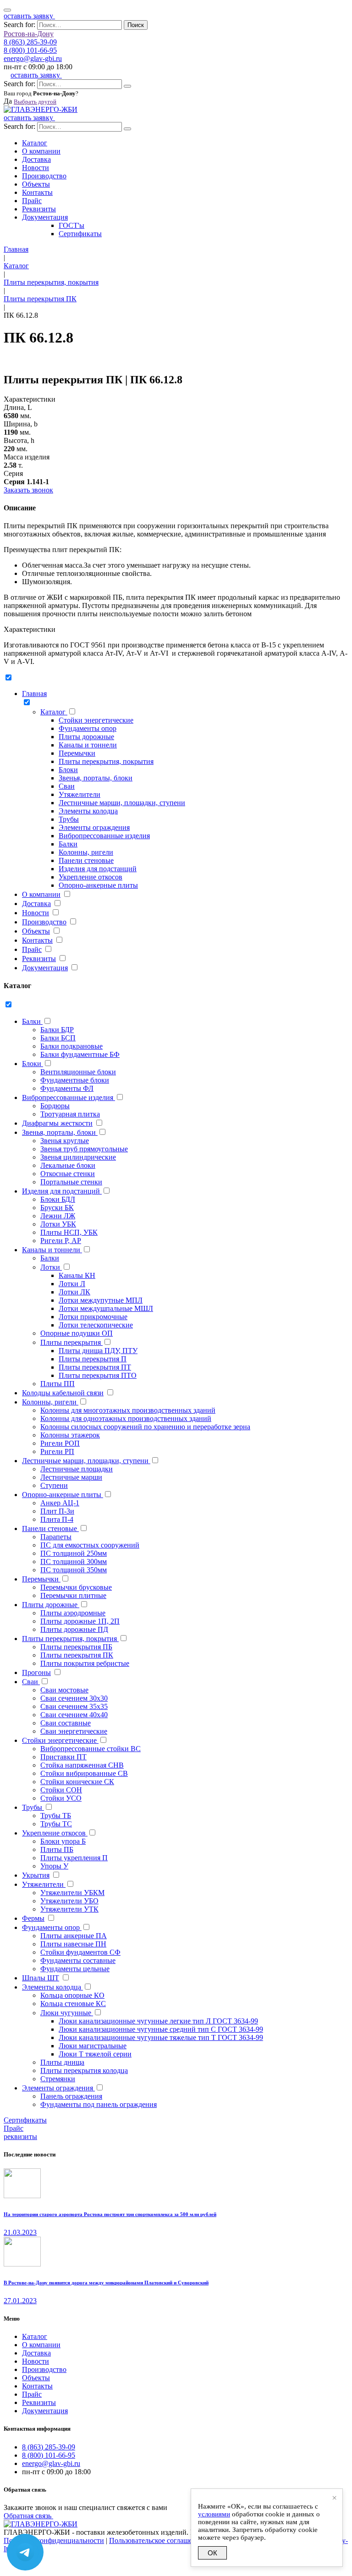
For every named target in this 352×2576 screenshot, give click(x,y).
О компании (41, 151)
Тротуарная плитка (70, 1114)
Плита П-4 (57, 1519)
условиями (214, 2514)
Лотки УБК (58, 1224)
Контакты (37, 192)
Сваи (67, 786)
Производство (44, 176)
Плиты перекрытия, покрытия (106, 761)
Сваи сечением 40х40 (74, 1715)
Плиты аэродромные (73, 1613)
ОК (212, 2553)
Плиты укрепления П (74, 1858)
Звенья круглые (65, 1141)
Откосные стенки (68, 1174)
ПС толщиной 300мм (74, 1562)
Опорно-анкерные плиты (98, 885)
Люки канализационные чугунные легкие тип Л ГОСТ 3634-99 (158, 2021)
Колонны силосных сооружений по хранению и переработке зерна (145, 1427)
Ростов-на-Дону (29, 34)
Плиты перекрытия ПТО (98, 1375)
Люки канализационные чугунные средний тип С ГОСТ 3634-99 (161, 2029)
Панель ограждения (71, 2096)
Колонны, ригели (86, 852)
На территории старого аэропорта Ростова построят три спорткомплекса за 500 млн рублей (110, 2214)
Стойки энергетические (96, 720)
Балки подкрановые (71, 1046)
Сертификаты (80, 234)
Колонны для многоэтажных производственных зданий (128, 1410)
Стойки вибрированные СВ (84, 1773)
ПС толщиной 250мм (74, 1553)
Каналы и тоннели (88, 745)
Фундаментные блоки (75, 1080)
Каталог (35, 143)
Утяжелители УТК (69, 1909)
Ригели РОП (60, 1443)
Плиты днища (62, 2062)
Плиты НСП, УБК (69, 1232)
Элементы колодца (88, 811)
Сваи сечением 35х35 (74, 1706)
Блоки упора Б (63, 1841)
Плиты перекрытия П (93, 1359)
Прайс (32, 201)
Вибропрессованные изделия (104, 836)
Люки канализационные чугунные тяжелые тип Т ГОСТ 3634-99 (161, 2037)
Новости (36, 168)
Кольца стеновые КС (73, 2004)
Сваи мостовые (64, 1690)
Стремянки (58, 2079)
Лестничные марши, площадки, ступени (122, 803)
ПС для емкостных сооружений (90, 1545)
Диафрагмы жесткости (57, 1123)
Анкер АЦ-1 (60, 1503)
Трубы (69, 819)
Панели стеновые (86, 860)
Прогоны (36, 1672)
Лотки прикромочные (93, 1317)
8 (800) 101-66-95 (30, 50)
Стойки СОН (61, 1790)
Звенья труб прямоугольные (84, 1149)
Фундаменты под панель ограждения (99, 2104)
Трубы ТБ (56, 1816)
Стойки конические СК (77, 1782)
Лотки (51, 1267)
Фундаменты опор (88, 728)
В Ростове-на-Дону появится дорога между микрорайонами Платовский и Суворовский (106, 2283)
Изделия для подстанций (98, 869)
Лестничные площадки (77, 1469)
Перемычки (77, 753)
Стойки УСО (61, 1798)
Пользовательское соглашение (156, 2540)
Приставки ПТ (63, 1757)
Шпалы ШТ (41, 1978)
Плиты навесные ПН (73, 1944)
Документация (45, 217)
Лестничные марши (71, 1477)
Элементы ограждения (94, 827)
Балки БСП (58, 1038)
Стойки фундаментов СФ (80, 1952)
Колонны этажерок (70, 1435)
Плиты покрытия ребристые (85, 1663)
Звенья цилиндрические (78, 1157)
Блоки (68, 770)
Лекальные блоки (68, 1165)
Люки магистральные (93, 2046)
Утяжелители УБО (69, 1901)
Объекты (36, 184)
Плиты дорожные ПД (74, 1629)
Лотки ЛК (74, 1292)
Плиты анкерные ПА (74, 1936)
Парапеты (56, 1537)
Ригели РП (57, 1451)
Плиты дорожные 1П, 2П (80, 1621)
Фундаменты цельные (75, 1969)
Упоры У (54, 1866)
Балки (68, 844)
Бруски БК (57, 1208)
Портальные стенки (71, 1182)
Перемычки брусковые (76, 1587)
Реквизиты (39, 209)
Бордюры (55, 1106)
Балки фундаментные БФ (80, 1054)
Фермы (33, 1918)
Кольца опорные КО (72, 1995)
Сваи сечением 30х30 (74, 1698)
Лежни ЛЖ (58, 1216)
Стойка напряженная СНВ (82, 1765)
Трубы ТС (56, 1824)
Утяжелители (80, 794)
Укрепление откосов (91, 877)
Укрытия (36, 1875)
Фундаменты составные (78, 1960)
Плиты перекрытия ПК (77, 1655)
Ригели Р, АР (61, 1241)
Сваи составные (66, 1723)
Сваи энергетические (74, 1731)
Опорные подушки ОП (77, 1333)
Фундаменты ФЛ (67, 1088)
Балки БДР (57, 1030)
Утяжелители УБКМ (72, 1893)
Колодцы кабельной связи (63, 1393)
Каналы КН (77, 1275)
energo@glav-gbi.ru (33, 58)
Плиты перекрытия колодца (84, 2070)
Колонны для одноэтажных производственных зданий (126, 1418)
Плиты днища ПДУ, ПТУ (98, 1351)
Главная (34, 694)
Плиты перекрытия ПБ (76, 1647)
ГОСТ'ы (71, 225)
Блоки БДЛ (58, 1199)
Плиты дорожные (86, 737)
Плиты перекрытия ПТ (95, 1367)
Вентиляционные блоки (78, 1072)
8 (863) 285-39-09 (30, 42)
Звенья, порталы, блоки (96, 778)
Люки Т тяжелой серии (95, 2054)
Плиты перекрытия (71, 1342)
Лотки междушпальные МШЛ (106, 1308)
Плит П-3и (57, 1511)
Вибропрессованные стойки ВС (91, 1749)
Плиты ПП (58, 1384)
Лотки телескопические (96, 1325)
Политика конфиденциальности (54, 2540)
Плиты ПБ (57, 1849)
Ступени (54, 1485)
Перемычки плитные (73, 1595)
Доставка (36, 159)
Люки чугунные (67, 2013)
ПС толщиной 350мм (74, 1570)
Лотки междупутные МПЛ (101, 1300)
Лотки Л (72, 1284)
